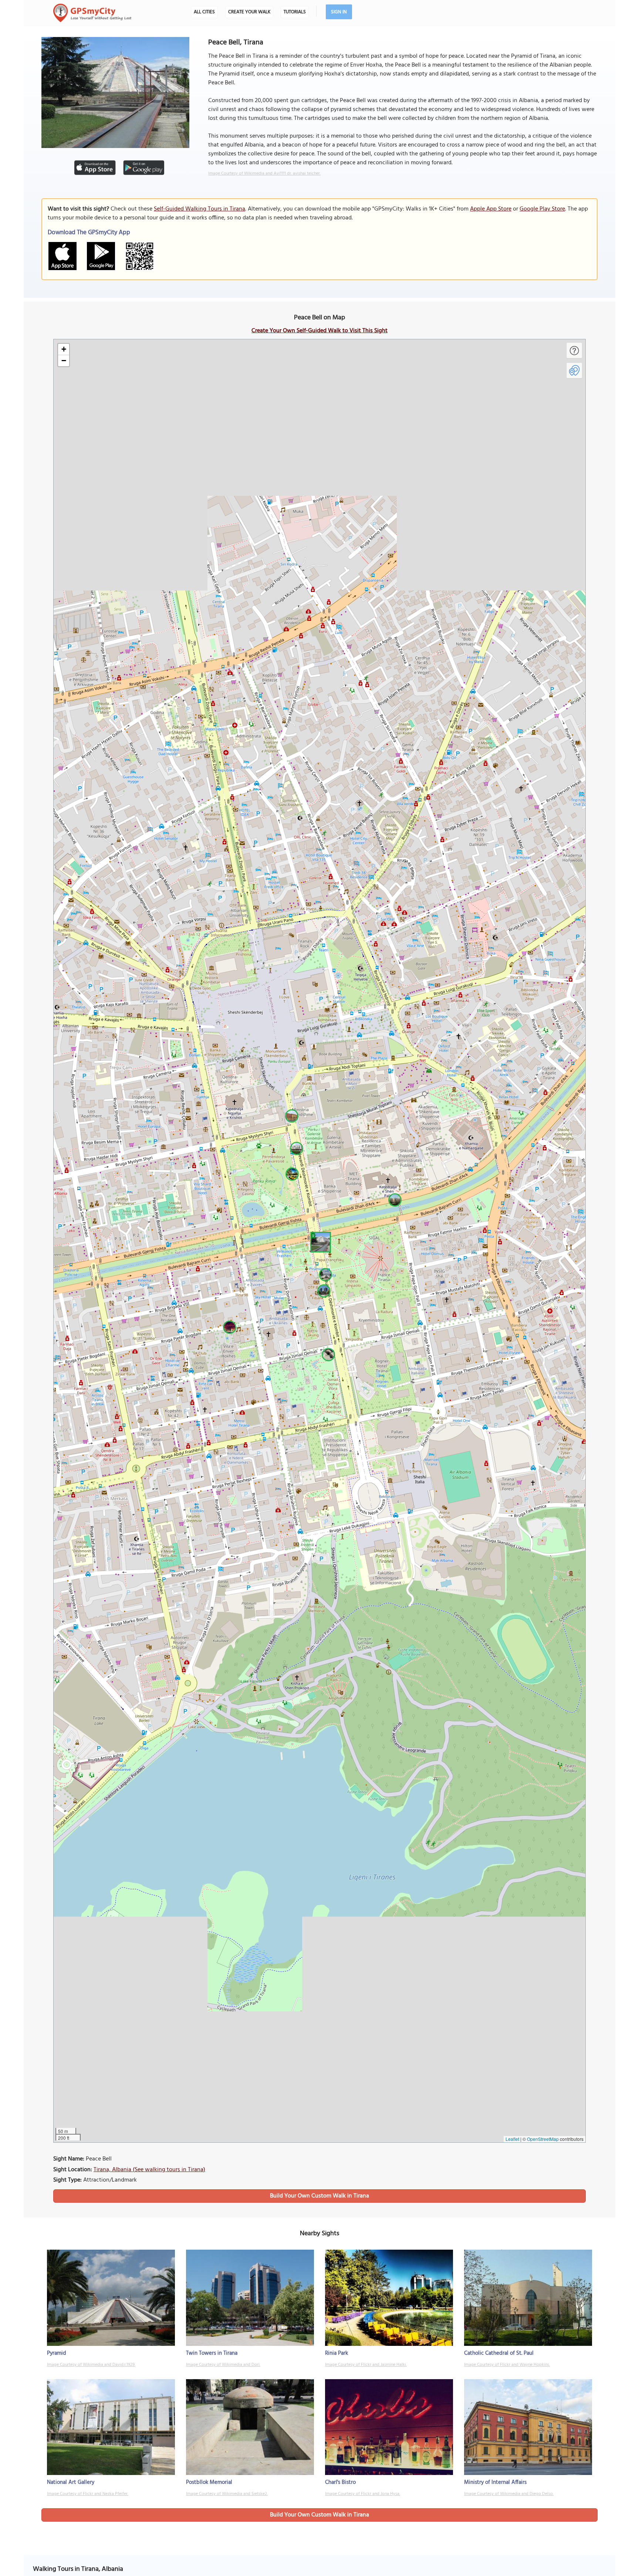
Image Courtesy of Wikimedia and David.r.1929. (91, 2365)
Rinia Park (337, 2353)
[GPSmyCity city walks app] (92, 13)
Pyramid (57, 2353)
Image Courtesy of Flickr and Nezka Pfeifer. (88, 2494)
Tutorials (295, 12)
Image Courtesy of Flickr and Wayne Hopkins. (507, 2365)
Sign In (339, 12)
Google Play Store (542, 209)
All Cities (204, 12)
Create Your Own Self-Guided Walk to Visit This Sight (319, 331)
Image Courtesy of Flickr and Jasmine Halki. (366, 2365)
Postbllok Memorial (209, 2482)
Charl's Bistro (340, 2482)
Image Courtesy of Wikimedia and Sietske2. (227, 2494)
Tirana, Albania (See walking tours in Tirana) (149, 2170)
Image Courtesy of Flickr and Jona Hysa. (363, 2494)
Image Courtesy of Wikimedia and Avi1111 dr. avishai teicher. (264, 174)
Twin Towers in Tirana (212, 2353)
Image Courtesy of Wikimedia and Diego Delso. (509, 2494)
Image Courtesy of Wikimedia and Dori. (223, 2365)
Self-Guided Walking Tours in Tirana (200, 209)
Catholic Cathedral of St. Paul (499, 2353)
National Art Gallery (71, 2482)
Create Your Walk (249, 12)
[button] (319, 1241)
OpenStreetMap (543, 2139)
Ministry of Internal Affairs (495, 2482)
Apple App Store (491, 209)
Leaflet (512, 2139)
